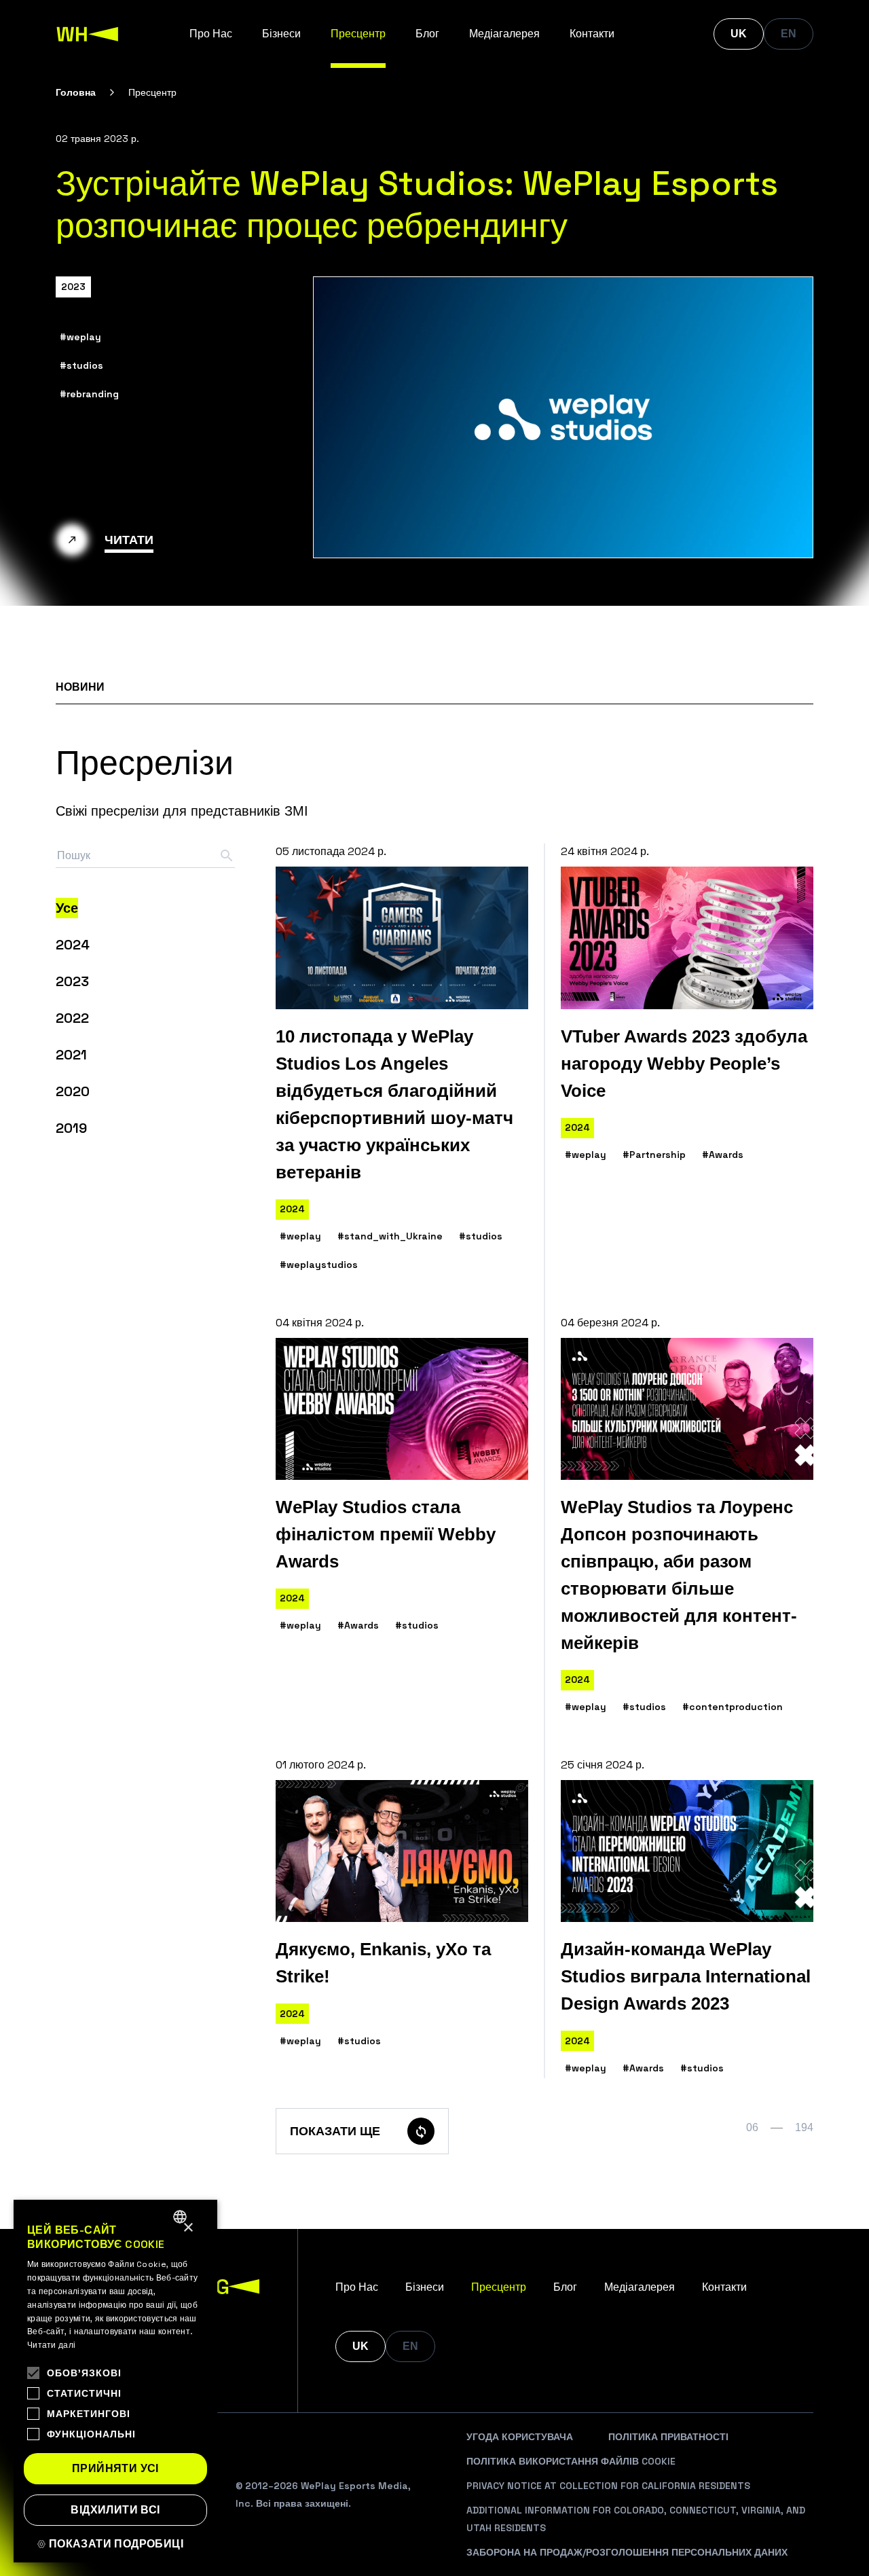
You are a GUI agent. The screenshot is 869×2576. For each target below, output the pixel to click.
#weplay (80, 337)
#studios (81, 365)
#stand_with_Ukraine (390, 1236)
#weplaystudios (319, 1265)
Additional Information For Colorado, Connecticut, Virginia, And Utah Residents (636, 2519)
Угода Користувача (520, 2437)
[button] (115, 2544)
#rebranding (89, 394)
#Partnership (654, 1155)
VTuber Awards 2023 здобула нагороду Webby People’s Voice (684, 1064)
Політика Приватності (668, 2437)
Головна (76, 92)
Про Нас (211, 34)
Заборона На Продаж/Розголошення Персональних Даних (627, 2552)
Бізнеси (281, 34)
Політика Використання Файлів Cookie (571, 2461)
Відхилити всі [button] (115, 2510)
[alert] (115, 2381)
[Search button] (227, 856)
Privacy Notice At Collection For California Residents (608, 2486)
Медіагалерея (504, 34)
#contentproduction (733, 1707)
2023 (73, 287)
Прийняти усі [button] (115, 2468)
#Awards (723, 1155)
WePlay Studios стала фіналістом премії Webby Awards (386, 1534)
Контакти (592, 34)
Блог (427, 34)
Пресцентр (358, 34)
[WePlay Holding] (88, 34)
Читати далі (51, 2345)
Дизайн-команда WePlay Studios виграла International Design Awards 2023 (686, 1976)
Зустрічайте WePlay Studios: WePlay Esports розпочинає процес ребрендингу (417, 204)
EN (789, 34)
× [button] (188, 2228)
